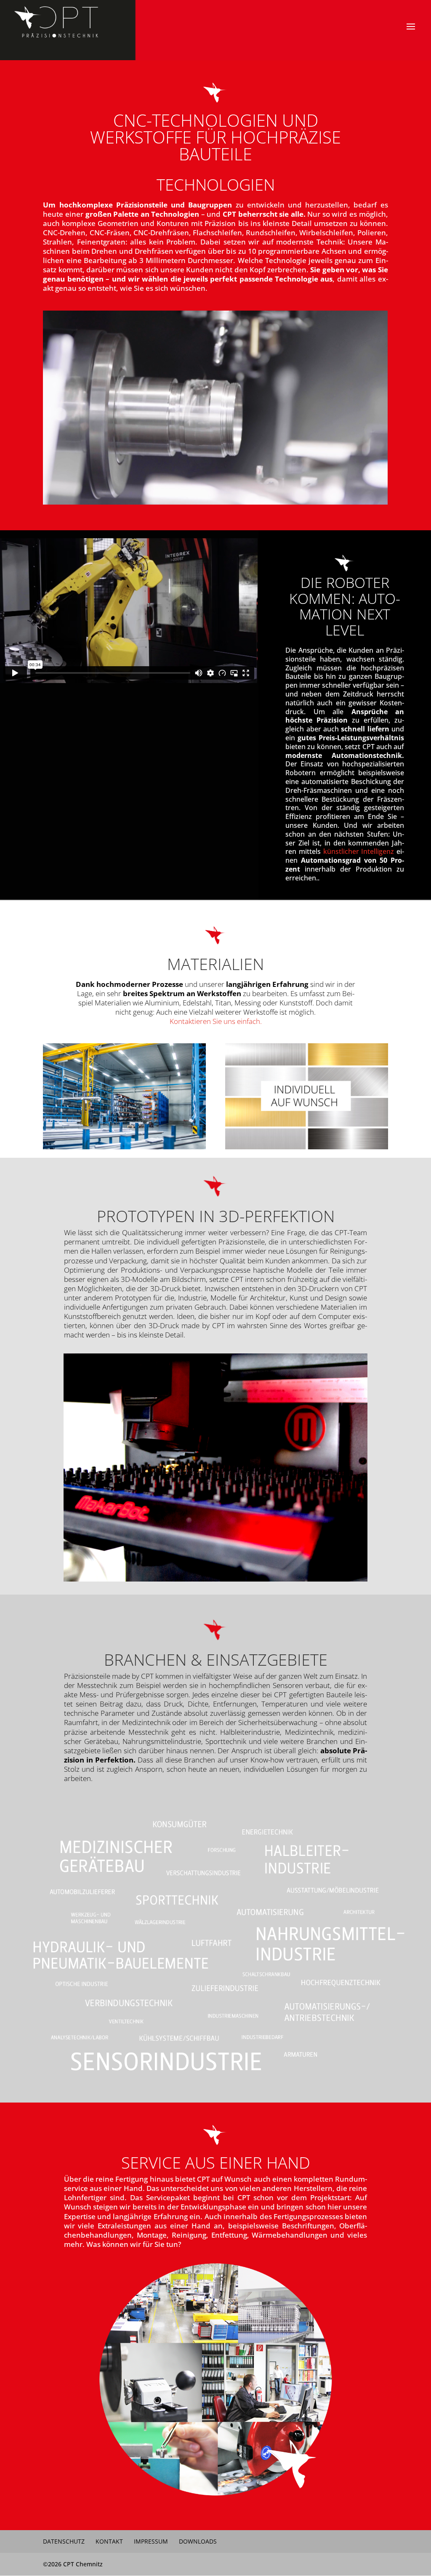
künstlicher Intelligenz (359, 851)
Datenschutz (64, 2541)
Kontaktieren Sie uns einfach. (216, 1021)
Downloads (198, 2541)
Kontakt (109, 2541)
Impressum (151, 2541)
